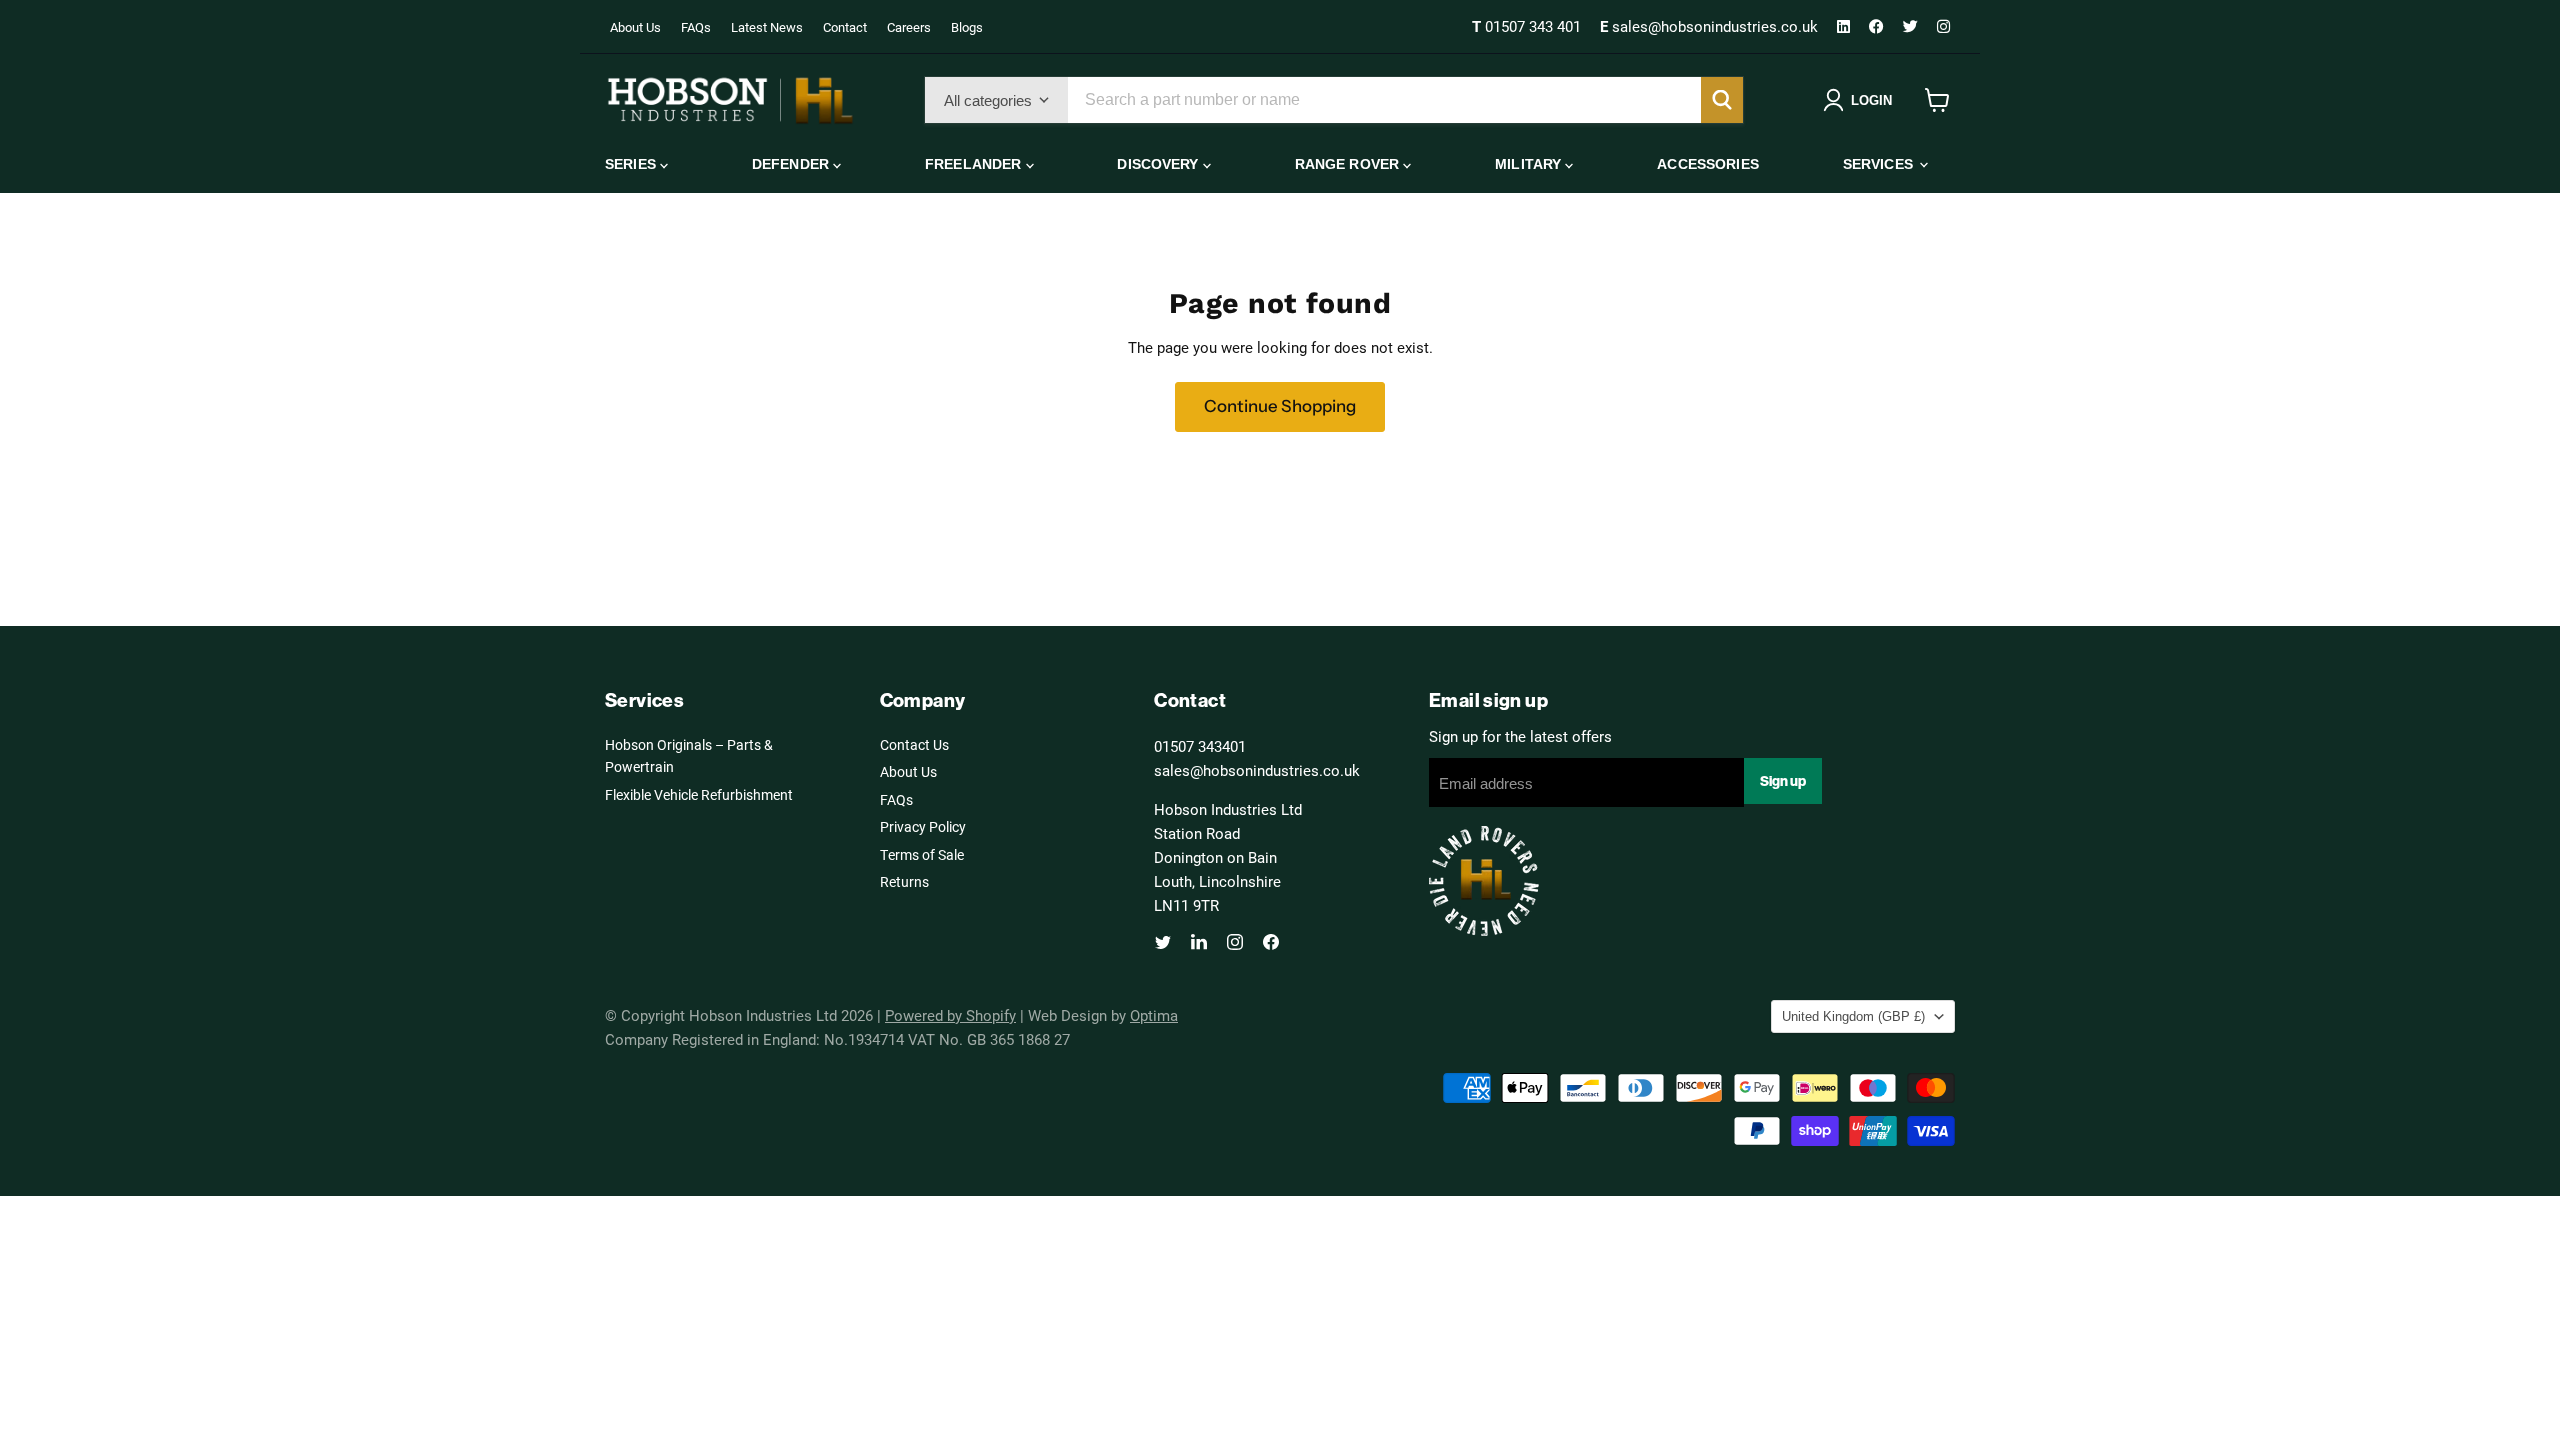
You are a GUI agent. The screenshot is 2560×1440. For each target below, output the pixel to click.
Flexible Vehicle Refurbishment (699, 794)
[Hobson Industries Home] (730, 100)
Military (1530, 164)
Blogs (967, 27)
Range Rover (1349, 164)
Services (1880, 164)
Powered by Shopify (950, 1015)
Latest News (767, 27)
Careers (909, 27)
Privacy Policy (923, 826)
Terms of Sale (922, 854)
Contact (845, 27)
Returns (904, 881)
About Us (635, 27)
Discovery (1159, 164)
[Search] (1722, 100)
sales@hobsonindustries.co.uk (1711, 26)
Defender (792, 164)
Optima (1154, 1015)
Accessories (1708, 164)
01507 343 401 (1528, 26)
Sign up (1783, 781)
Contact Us (914, 744)
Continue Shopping (1280, 406)
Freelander (975, 164)
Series (632, 164)
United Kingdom (1853, 1016)
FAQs (696, 27)
